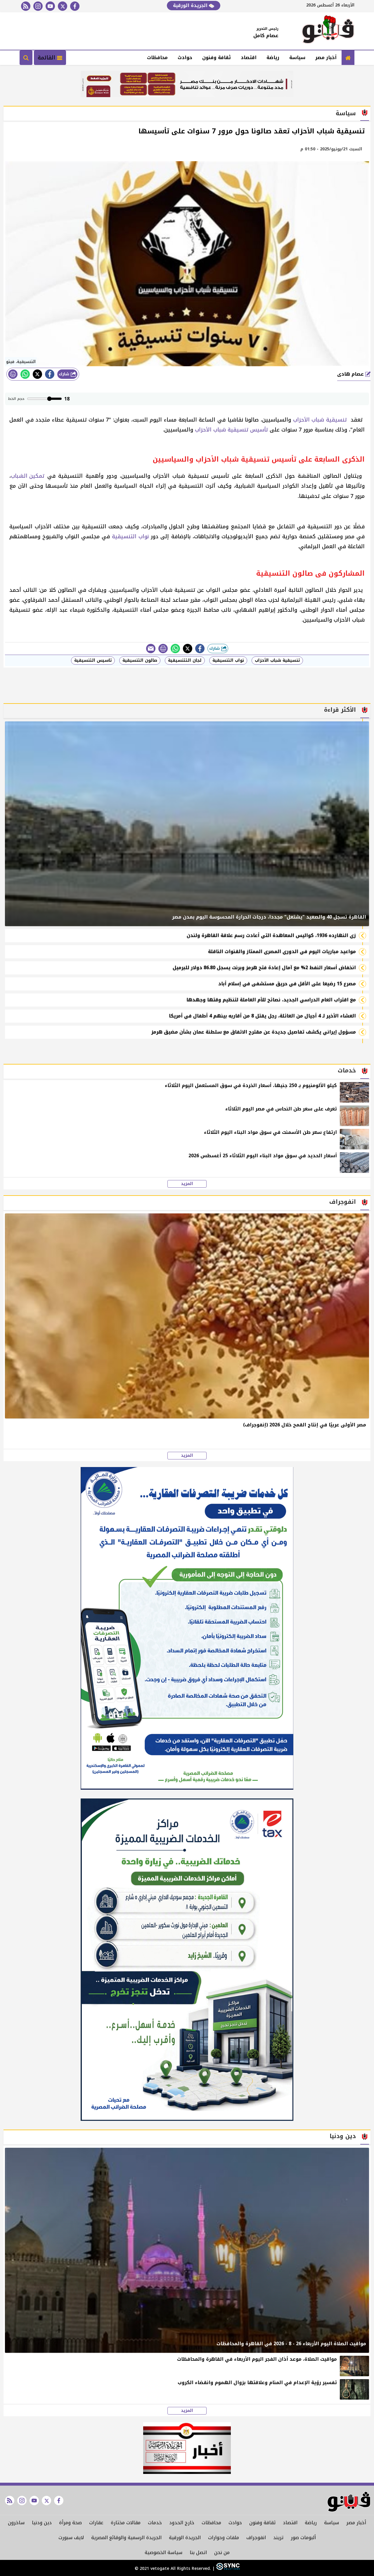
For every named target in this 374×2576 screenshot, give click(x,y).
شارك (65, 374)
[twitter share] (37, 374)
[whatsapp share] (25, 374)
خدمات (155, 2523)
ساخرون (16, 2523)
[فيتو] (328, 31)
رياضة (273, 57)
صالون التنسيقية (140, 660)
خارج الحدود (182, 2523)
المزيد (187, 1184)
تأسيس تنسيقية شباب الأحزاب (231, 430)
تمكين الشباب (28, 476)
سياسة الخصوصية (163, 2552)
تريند (278, 2538)
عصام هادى (351, 374)
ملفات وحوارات (224, 2538)
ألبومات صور (303, 2538)
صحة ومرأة (70, 2523)
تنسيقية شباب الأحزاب (321, 420)
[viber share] (151, 649)
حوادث (185, 57)
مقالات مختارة (126, 2523)
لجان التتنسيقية (185, 660)
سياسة (297, 57)
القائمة (47, 58)
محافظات (157, 57)
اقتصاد (249, 57)
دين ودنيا (42, 2523)
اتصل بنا (198, 2552)
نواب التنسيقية (130, 536)
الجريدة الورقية (191, 5)
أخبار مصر (326, 57)
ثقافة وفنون (217, 57)
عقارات (96, 2523)
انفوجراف (256, 2538)
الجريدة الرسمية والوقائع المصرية (126, 2538)
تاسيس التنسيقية (93, 660)
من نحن (222, 2552)
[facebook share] (50, 374)
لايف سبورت (71, 2538)
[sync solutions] (227, 2569)
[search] (26, 58)
